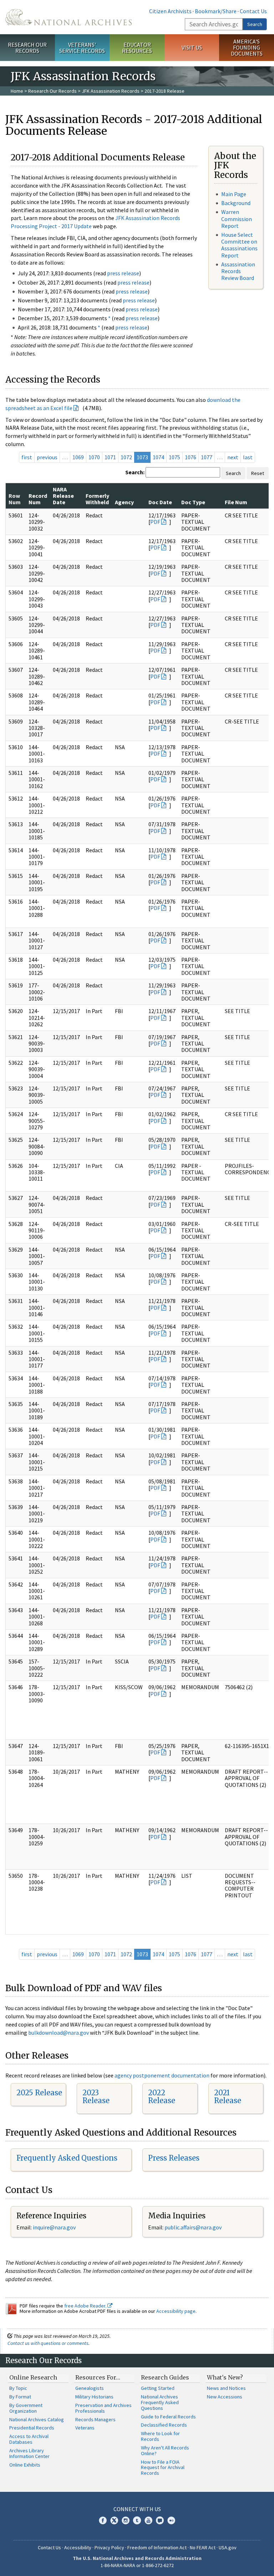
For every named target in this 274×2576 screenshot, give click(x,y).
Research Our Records (27, 48)
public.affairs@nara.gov (193, 2227)
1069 (78, 457)
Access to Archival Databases (29, 2439)
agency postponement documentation (162, 2075)
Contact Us (253, 11)
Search (255, 24)
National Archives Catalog (37, 2419)
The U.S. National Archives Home (68, 17)
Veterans (85, 2428)
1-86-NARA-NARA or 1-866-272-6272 (137, 2565)
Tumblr (137, 2520)
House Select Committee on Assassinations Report (239, 245)
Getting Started (158, 2388)
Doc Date (160, 502)
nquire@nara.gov (55, 2227)
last (248, 457)
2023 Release (96, 2097)
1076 (191, 457)
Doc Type (193, 502)
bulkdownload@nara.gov (59, 2033)
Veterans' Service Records (82, 48)
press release (123, 273)
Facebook (103, 2520)
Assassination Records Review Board (238, 271)
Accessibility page (176, 2311)
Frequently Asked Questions (67, 2158)
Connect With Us (137, 2509)
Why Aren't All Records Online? (165, 2450)
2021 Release (228, 2097)
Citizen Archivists (170, 11)
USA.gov (228, 2547)
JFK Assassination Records (111, 91)
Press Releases (174, 2158)
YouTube (148, 2520)
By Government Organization (26, 2408)
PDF (155, 522)
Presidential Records (32, 2428)
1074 (158, 457)
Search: (135, 472)
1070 (94, 457)
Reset (258, 473)
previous (47, 457)
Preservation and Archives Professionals (103, 2408)
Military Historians (94, 2397)
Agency (124, 502)
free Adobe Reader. (86, 2306)
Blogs (160, 2520)
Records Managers (95, 2419)
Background (236, 203)
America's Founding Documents (247, 47)
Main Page (234, 194)
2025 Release (39, 2093)
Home (17, 91)
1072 (126, 457)
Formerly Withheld (97, 499)
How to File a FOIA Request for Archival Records (163, 2468)
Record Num (38, 499)
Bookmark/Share (216, 11)
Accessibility (78, 2547)
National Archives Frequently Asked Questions (160, 2402)
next (233, 457)
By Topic (18, 2388)
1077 (207, 457)
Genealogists (90, 2388)
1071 (110, 457)
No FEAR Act (203, 2547)
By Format (20, 2397)
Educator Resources (137, 48)
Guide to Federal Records (168, 2417)
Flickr (171, 2520)
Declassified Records (164, 2425)
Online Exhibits (25, 2465)
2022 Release (162, 2097)
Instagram (126, 2520)
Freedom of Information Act (157, 2547)
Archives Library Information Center (29, 2453)
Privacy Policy (109, 2547)
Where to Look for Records (160, 2436)
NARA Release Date (63, 496)
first (27, 457)
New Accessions (225, 2397)
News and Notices (226, 2388)
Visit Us (192, 47)
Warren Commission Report (237, 219)
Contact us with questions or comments (48, 2343)
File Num (236, 502)
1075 (174, 457)
